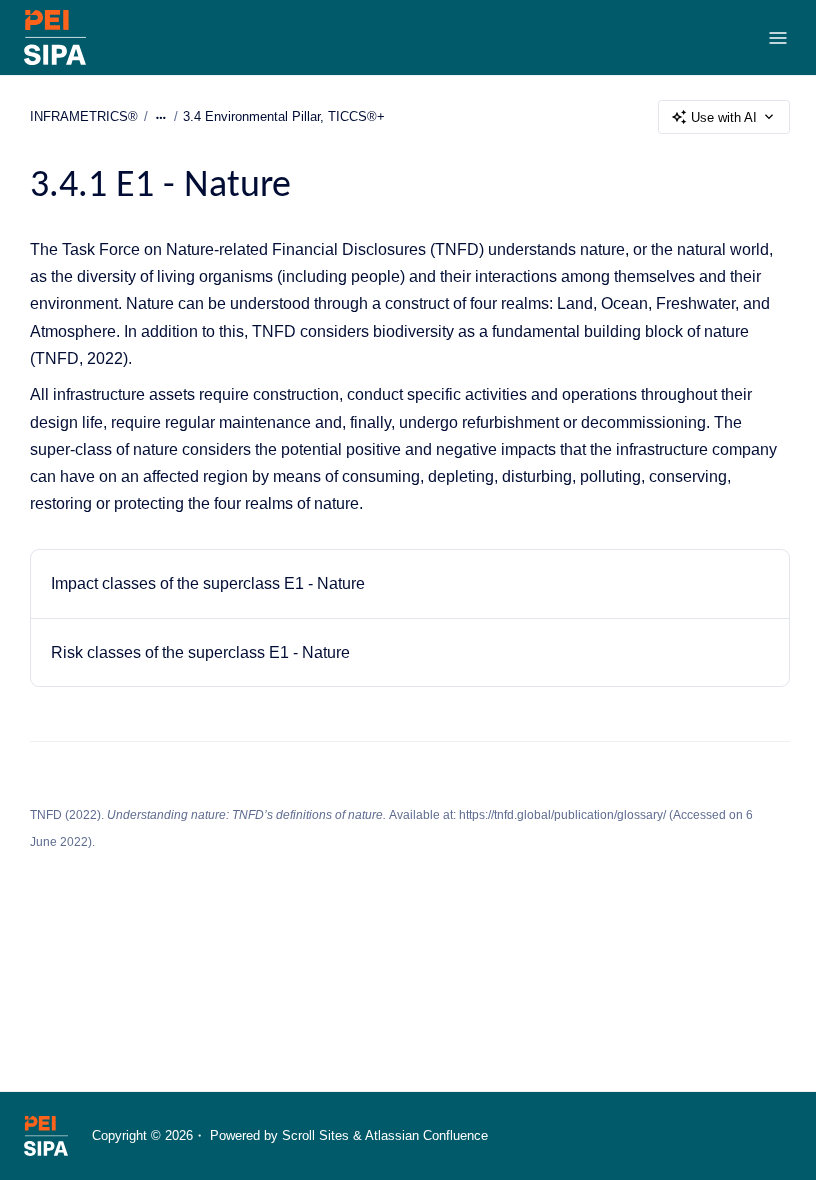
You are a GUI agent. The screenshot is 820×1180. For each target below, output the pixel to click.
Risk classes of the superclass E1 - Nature (200, 652)
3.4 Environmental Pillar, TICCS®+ (284, 116)
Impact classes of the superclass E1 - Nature (208, 583)
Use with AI (724, 117)
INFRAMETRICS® (84, 116)
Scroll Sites (315, 1135)
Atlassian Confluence (426, 1135)
